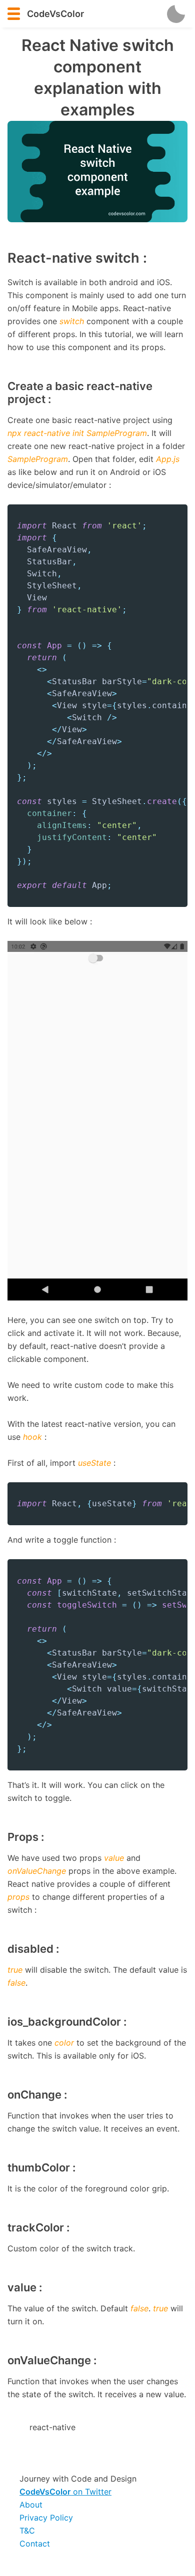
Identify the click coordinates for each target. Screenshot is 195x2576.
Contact (35, 2544)
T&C (27, 2531)
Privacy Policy (46, 2518)
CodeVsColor (55, 14)
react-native (52, 2427)
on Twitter (65, 2492)
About (31, 2505)
